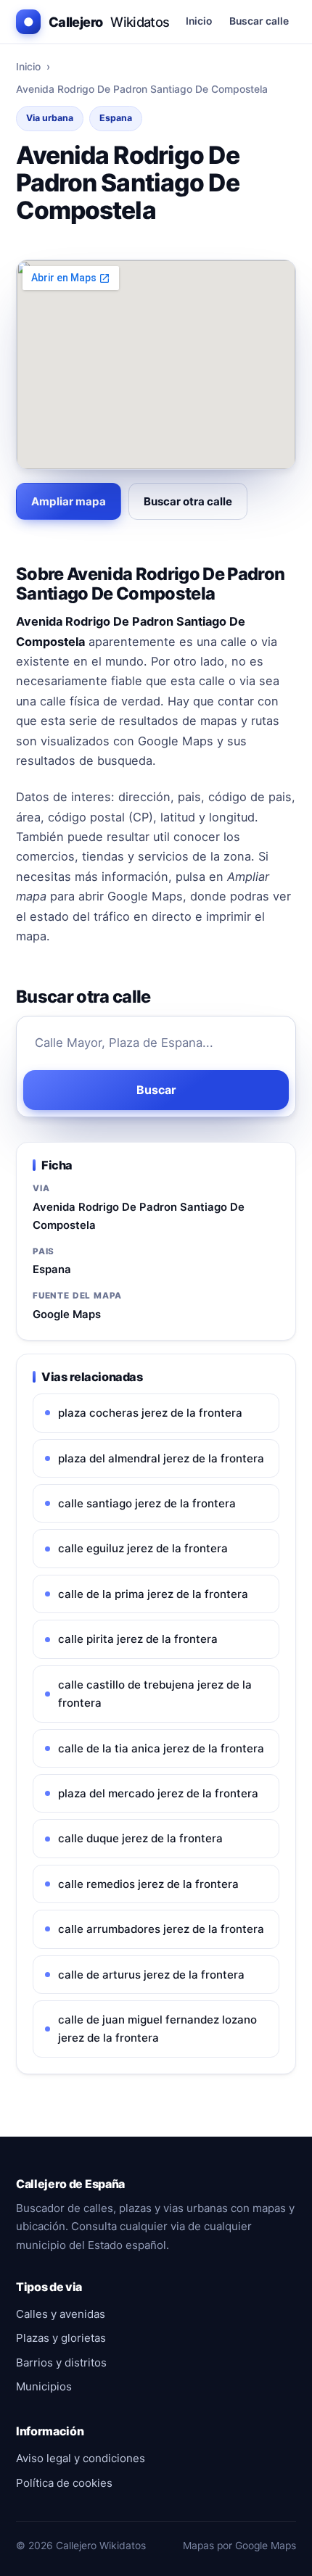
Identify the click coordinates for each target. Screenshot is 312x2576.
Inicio (199, 21)
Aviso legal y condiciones (81, 2458)
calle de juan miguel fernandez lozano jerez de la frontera (157, 2029)
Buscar (156, 1090)
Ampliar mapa (69, 501)
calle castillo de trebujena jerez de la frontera (155, 1694)
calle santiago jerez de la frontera (147, 1503)
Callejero (97, 22)
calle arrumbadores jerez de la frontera (161, 1929)
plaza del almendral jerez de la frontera (161, 1458)
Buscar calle (259, 21)
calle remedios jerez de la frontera (148, 1884)
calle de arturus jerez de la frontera (151, 1975)
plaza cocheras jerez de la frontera (150, 1413)
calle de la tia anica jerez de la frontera (161, 1748)
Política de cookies (64, 2483)
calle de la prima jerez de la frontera (153, 1594)
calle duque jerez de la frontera (140, 1838)
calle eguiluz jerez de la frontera (143, 1548)
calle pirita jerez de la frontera (138, 1639)
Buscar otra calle (188, 501)
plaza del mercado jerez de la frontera (158, 1793)
